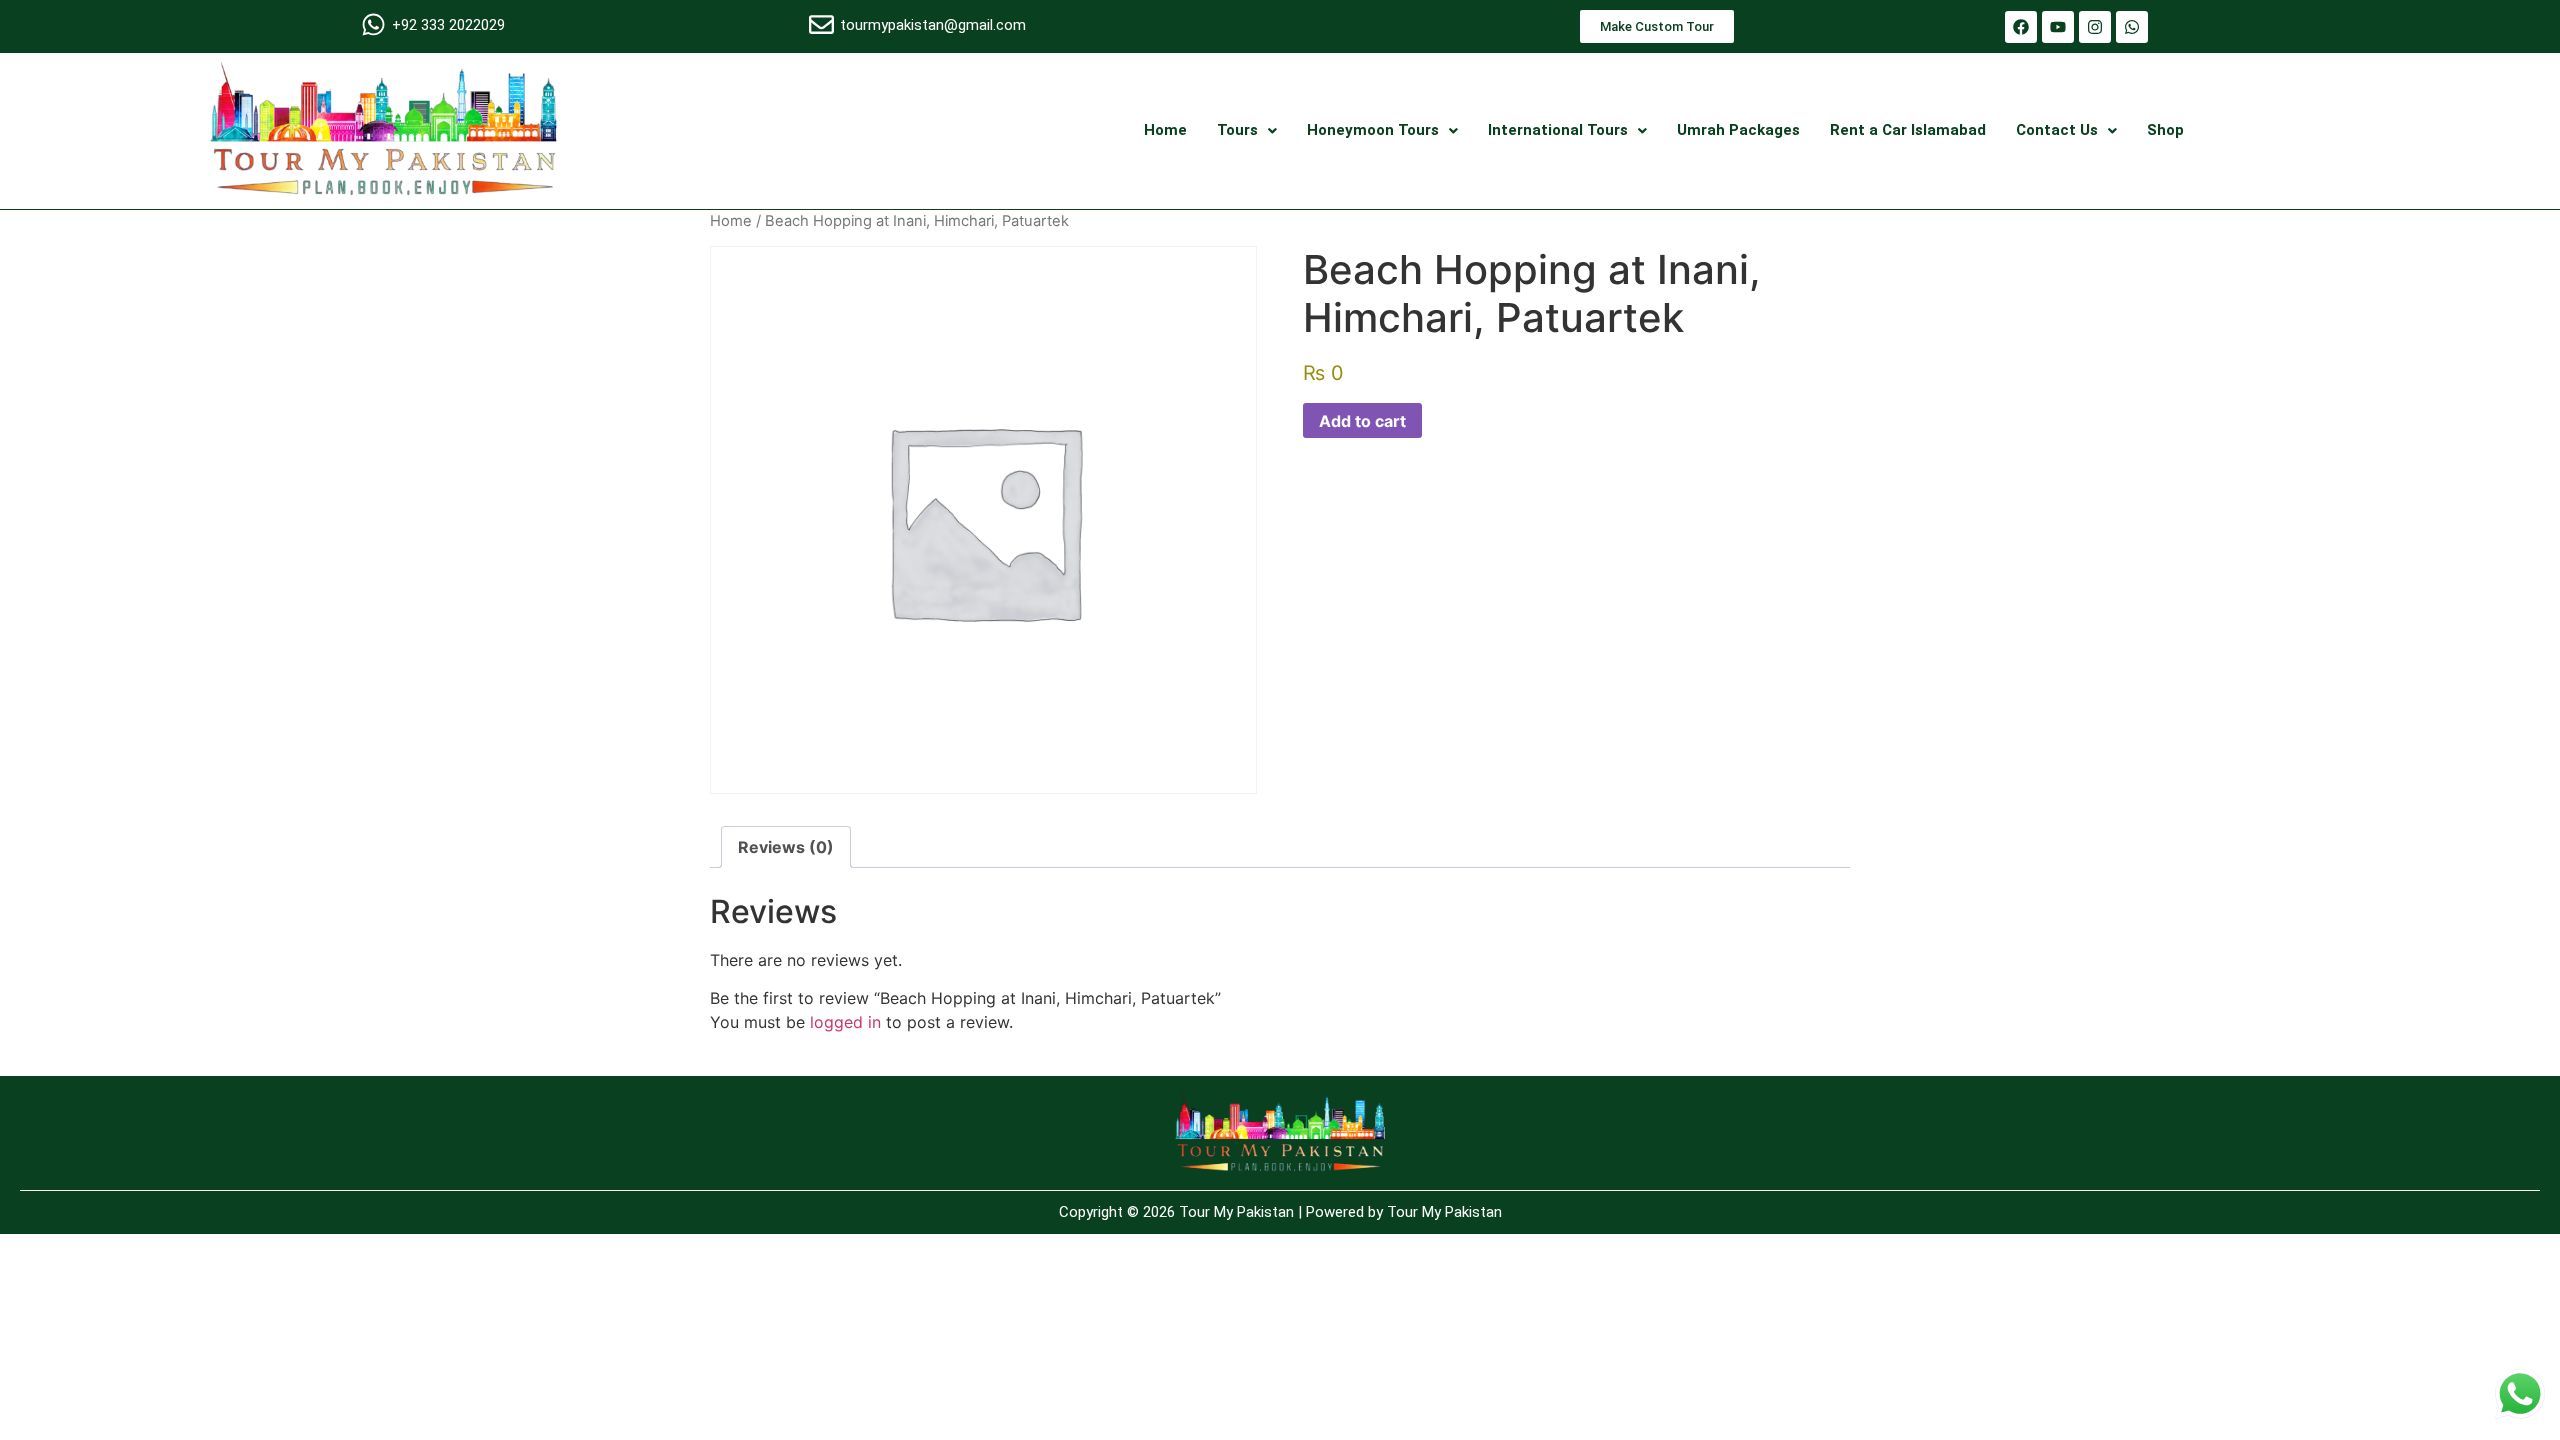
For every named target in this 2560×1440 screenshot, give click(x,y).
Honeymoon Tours (1373, 130)
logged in (845, 1022)
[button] (1247, 130)
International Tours (1558, 130)
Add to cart (1362, 421)
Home (1165, 130)
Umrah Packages (1738, 130)
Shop (2165, 130)
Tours (1237, 130)
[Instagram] (2095, 27)
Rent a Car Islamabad (1908, 130)
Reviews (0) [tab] (786, 847)
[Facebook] (2021, 27)
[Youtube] (2058, 27)
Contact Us (2057, 130)
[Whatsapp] (2132, 27)
